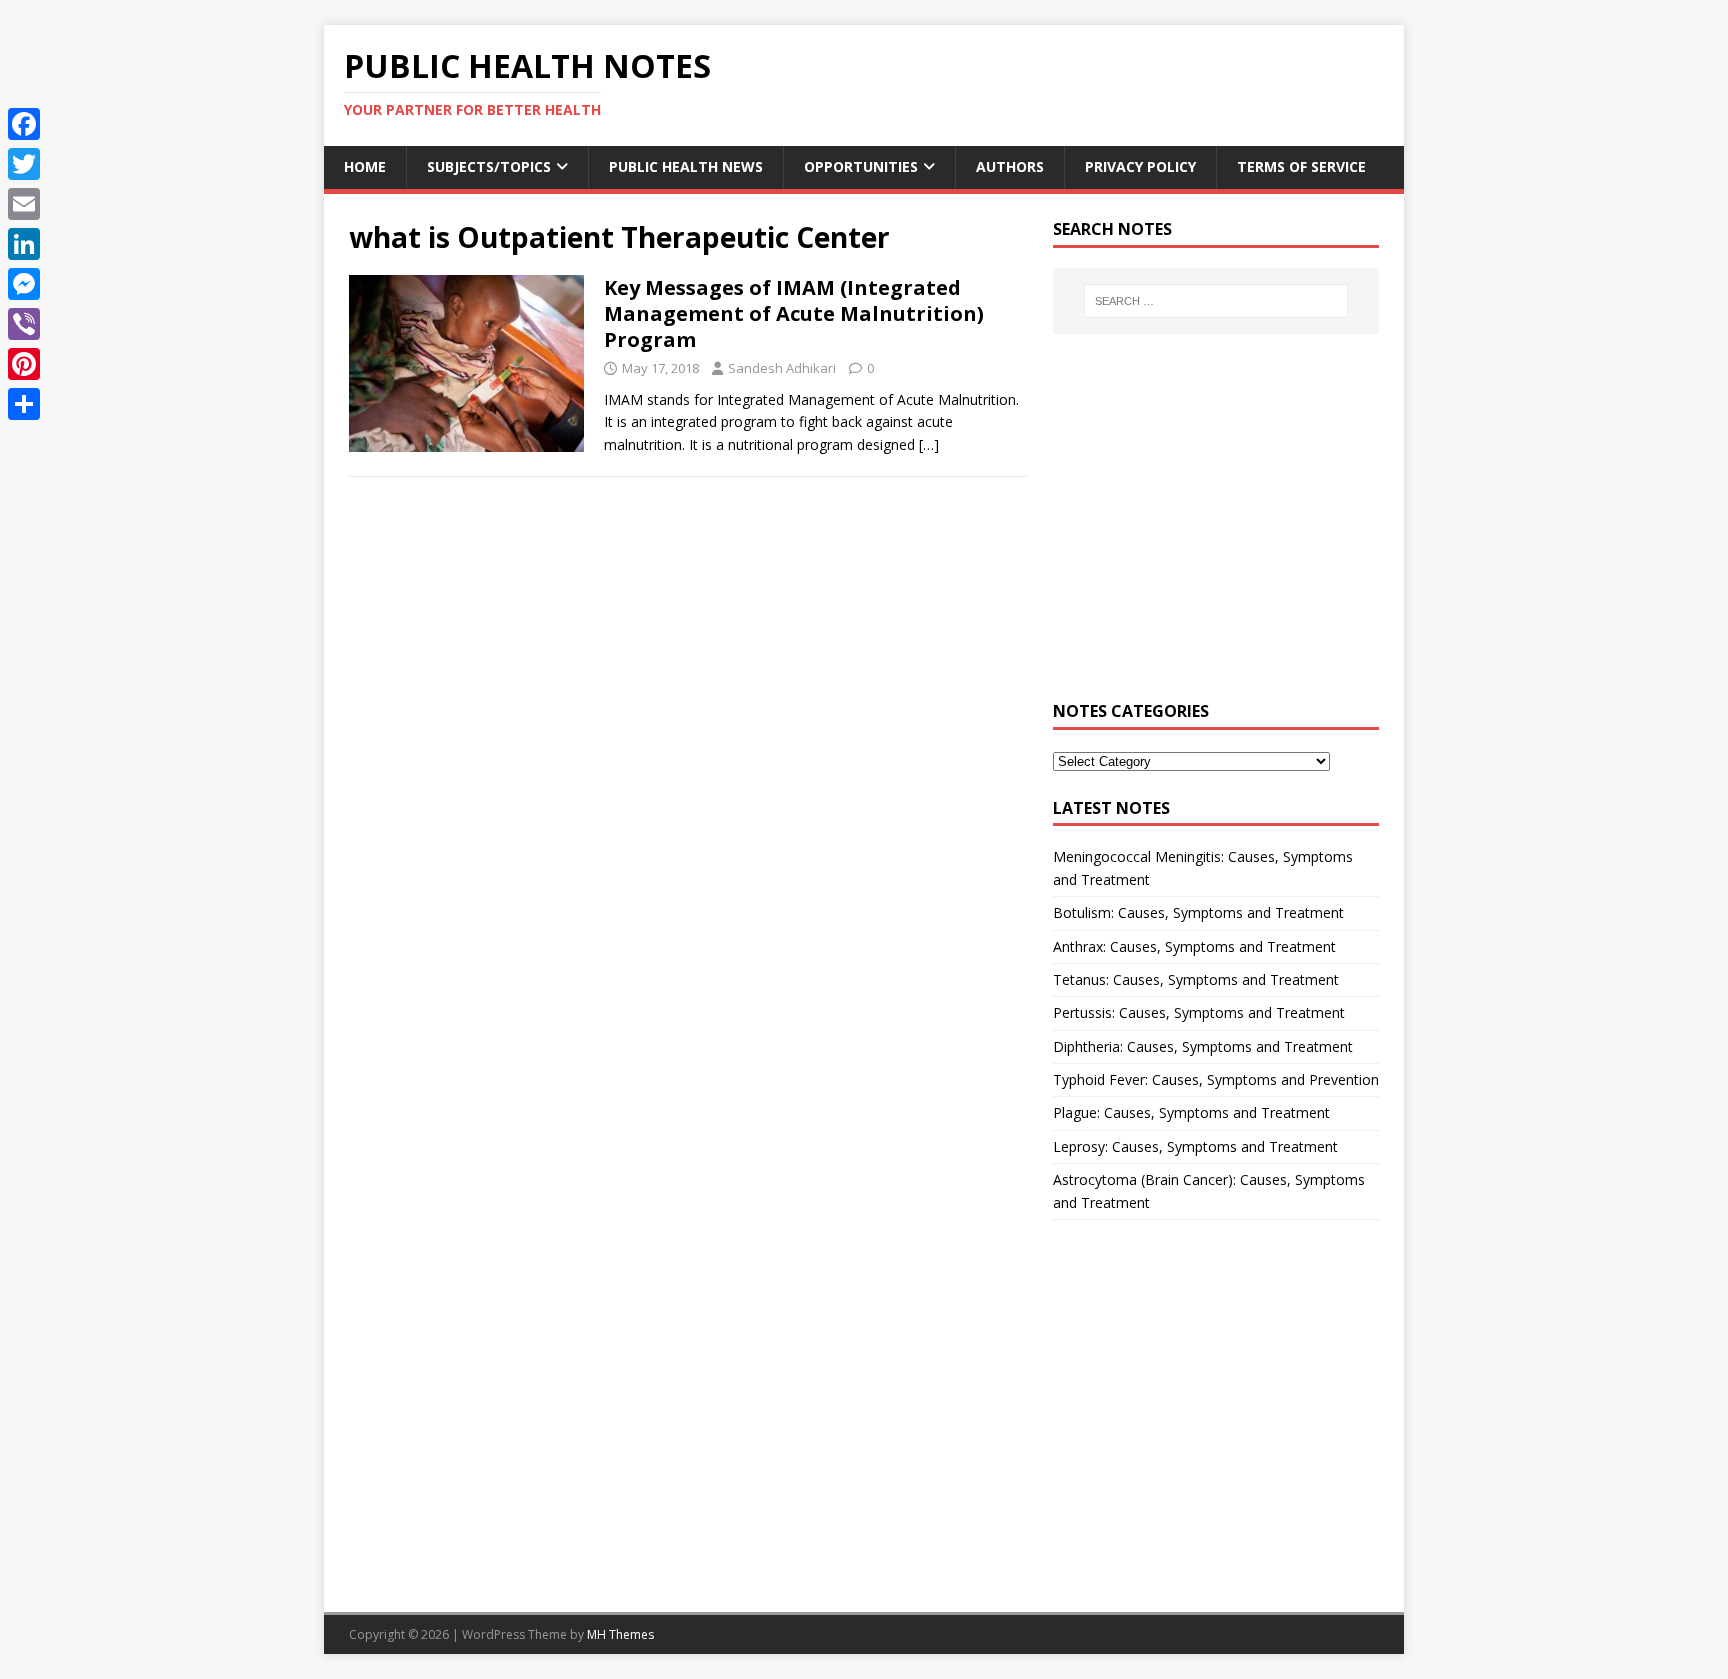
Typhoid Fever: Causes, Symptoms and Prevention (1216, 1079)
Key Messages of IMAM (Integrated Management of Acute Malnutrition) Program (794, 313)
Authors (1010, 166)
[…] (929, 444)
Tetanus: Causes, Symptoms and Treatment (1196, 979)
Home (365, 166)
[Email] (24, 204)
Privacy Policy (1140, 166)
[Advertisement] (1216, 529)
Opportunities (861, 166)
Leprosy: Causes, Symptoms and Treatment (1195, 1146)
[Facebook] (24, 124)
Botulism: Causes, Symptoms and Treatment (1198, 912)
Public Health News (686, 166)
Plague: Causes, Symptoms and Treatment (1191, 1112)
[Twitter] (24, 164)
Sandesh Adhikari (782, 368)
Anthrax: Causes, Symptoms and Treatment (1194, 946)
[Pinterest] (24, 364)
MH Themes (620, 1634)
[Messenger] (24, 284)
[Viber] (24, 324)
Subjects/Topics (489, 166)
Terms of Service (1301, 166)
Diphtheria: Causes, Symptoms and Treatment (1203, 1046)
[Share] (24, 404)
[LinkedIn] (24, 244)
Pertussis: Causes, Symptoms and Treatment (1199, 1012)
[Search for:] (1216, 301)
